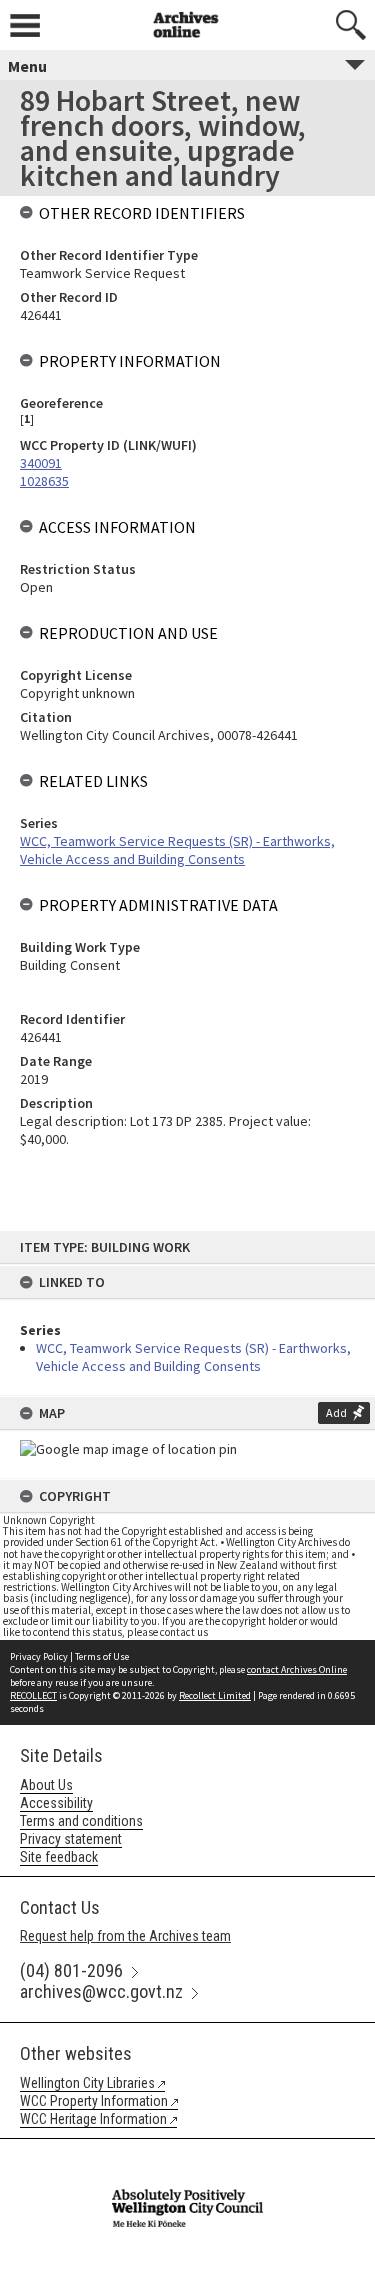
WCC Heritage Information (93, 2119)
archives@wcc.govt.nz (101, 1991)
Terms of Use (102, 1656)
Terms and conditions (81, 1821)
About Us (46, 1785)
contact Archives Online (297, 1669)
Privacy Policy (39, 1656)
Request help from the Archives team (125, 1936)
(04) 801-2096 (71, 1970)
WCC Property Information (94, 2101)
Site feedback (59, 1857)
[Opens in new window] (187, 2152)
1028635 (44, 481)
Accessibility (56, 1803)
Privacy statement (71, 1839)
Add (336, 1412)
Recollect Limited (215, 1695)
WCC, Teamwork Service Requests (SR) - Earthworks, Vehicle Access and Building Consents (193, 1357)
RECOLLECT (33, 1695)
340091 (41, 463)
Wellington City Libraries (87, 2083)
